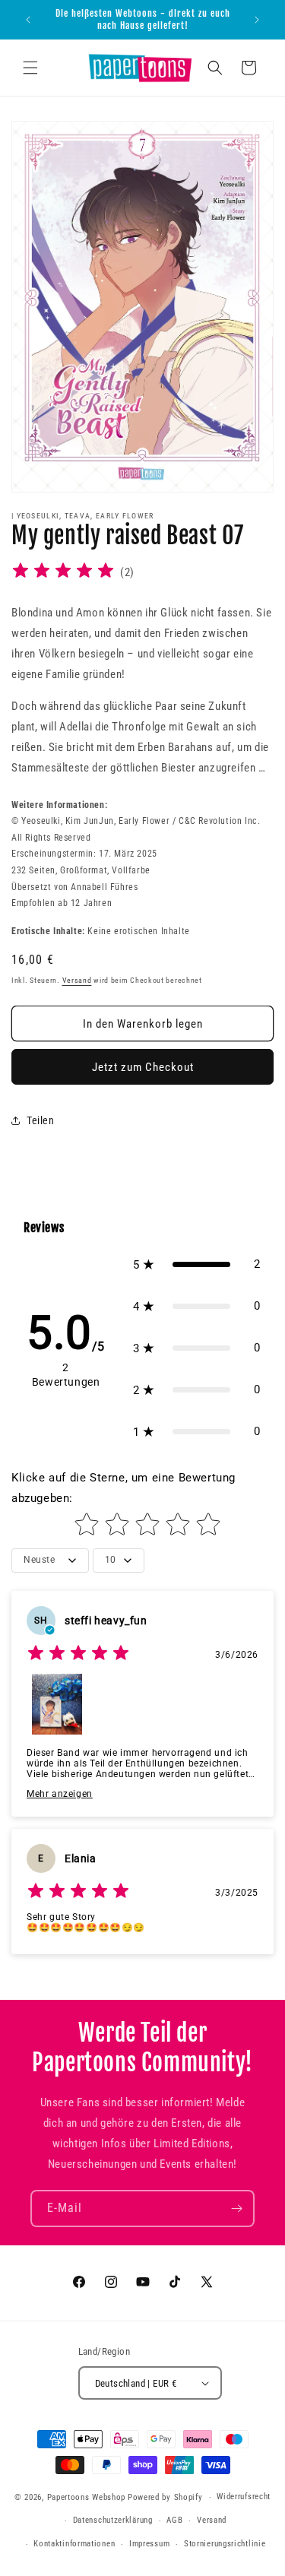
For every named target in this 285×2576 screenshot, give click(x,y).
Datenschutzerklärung (113, 2520)
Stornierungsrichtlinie (225, 2544)
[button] (30, 68)
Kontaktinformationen (74, 2544)
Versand (77, 980)
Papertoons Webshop (87, 2497)
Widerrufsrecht (244, 2497)
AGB (174, 2520)
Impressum (149, 2544)
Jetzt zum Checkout (143, 1067)
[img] (63, 573)
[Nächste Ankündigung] (257, 20)
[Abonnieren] (236, 2208)
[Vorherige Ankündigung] (28, 20)
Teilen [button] (41, 1120)
